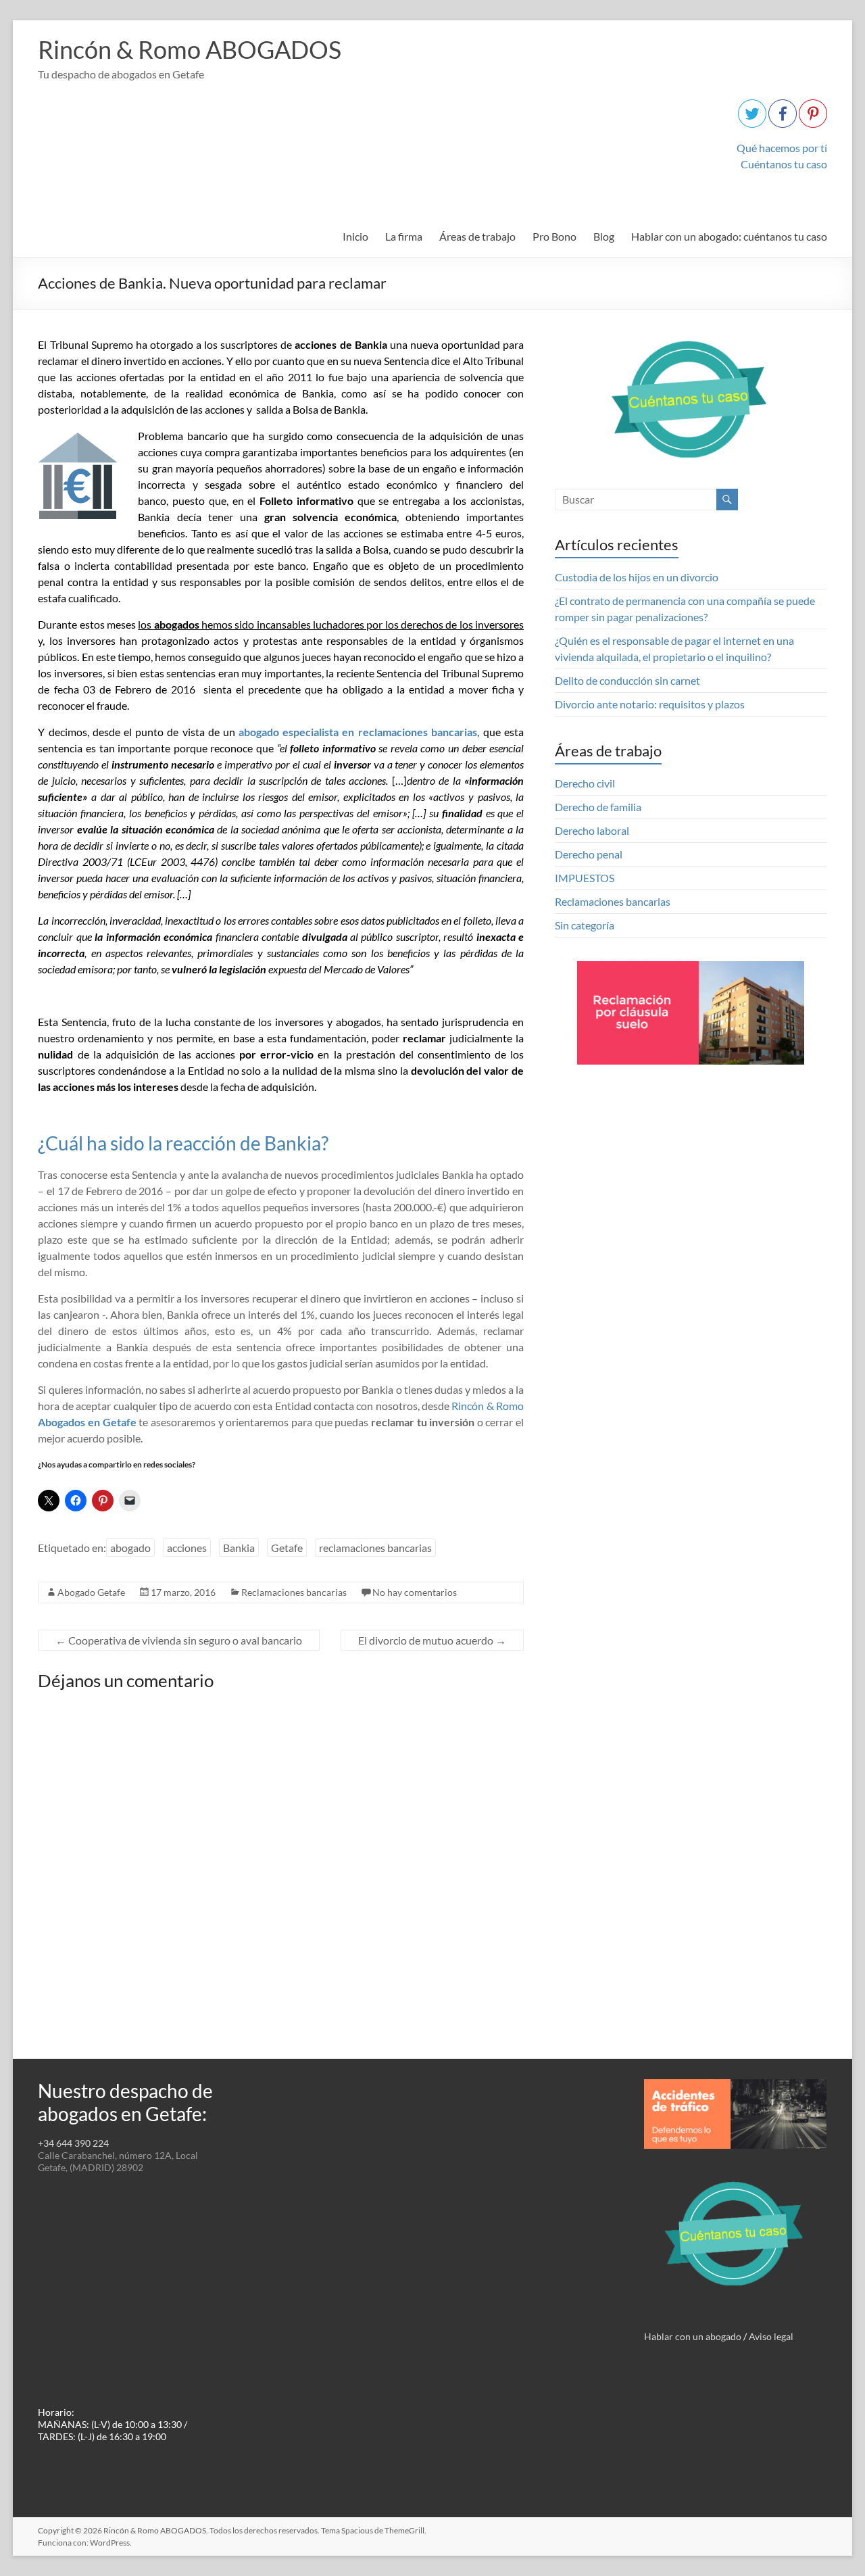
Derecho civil (585, 783)
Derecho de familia (598, 807)
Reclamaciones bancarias (294, 1592)
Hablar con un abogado (693, 2336)
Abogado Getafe (91, 1592)
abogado (130, 1548)
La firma (404, 236)
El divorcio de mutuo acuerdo (432, 1640)
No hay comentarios (415, 1592)
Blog (604, 236)
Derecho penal (589, 854)
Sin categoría (585, 925)
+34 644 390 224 (73, 2143)
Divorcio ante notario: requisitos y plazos (650, 704)
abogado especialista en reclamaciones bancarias (358, 732)
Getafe (287, 1548)
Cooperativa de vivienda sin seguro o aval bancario (179, 1640)
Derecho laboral (592, 830)
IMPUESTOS (585, 878)
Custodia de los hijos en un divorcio (637, 577)
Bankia (239, 1548)
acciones (187, 1548)
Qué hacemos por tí (782, 148)
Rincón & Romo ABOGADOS (190, 49)
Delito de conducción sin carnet (627, 680)
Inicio (355, 236)
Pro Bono (554, 236)
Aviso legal (771, 2336)
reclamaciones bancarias (375, 1548)
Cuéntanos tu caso (784, 164)
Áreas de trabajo (477, 236)
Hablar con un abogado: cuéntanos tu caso (729, 236)
